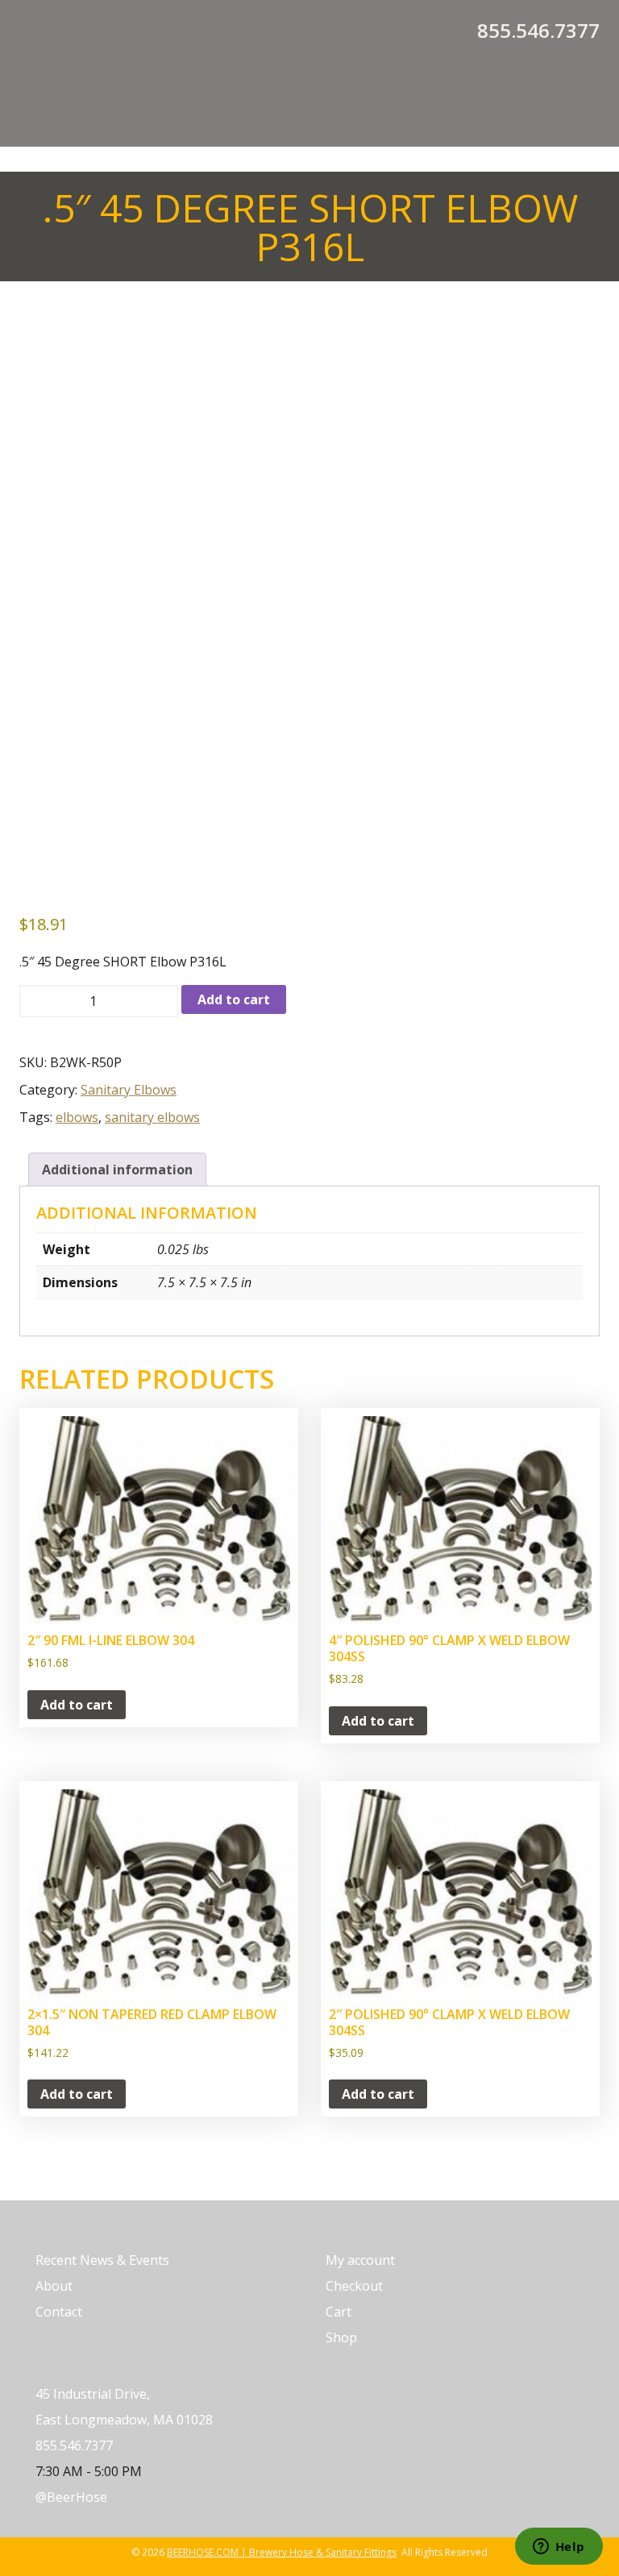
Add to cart (234, 999)
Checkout (354, 2286)
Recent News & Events (102, 2260)
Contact (59, 2312)
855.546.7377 (538, 31)
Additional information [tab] (117, 1170)
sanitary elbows (152, 1117)
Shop (341, 2337)
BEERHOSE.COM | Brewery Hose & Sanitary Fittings (282, 2552)
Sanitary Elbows (129, 1090)
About (54, 2286)
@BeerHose (71, 2497)
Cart (339, 2312)
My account (360, 2260)
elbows (77, 1117)
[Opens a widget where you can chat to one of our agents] (559, 2548)
